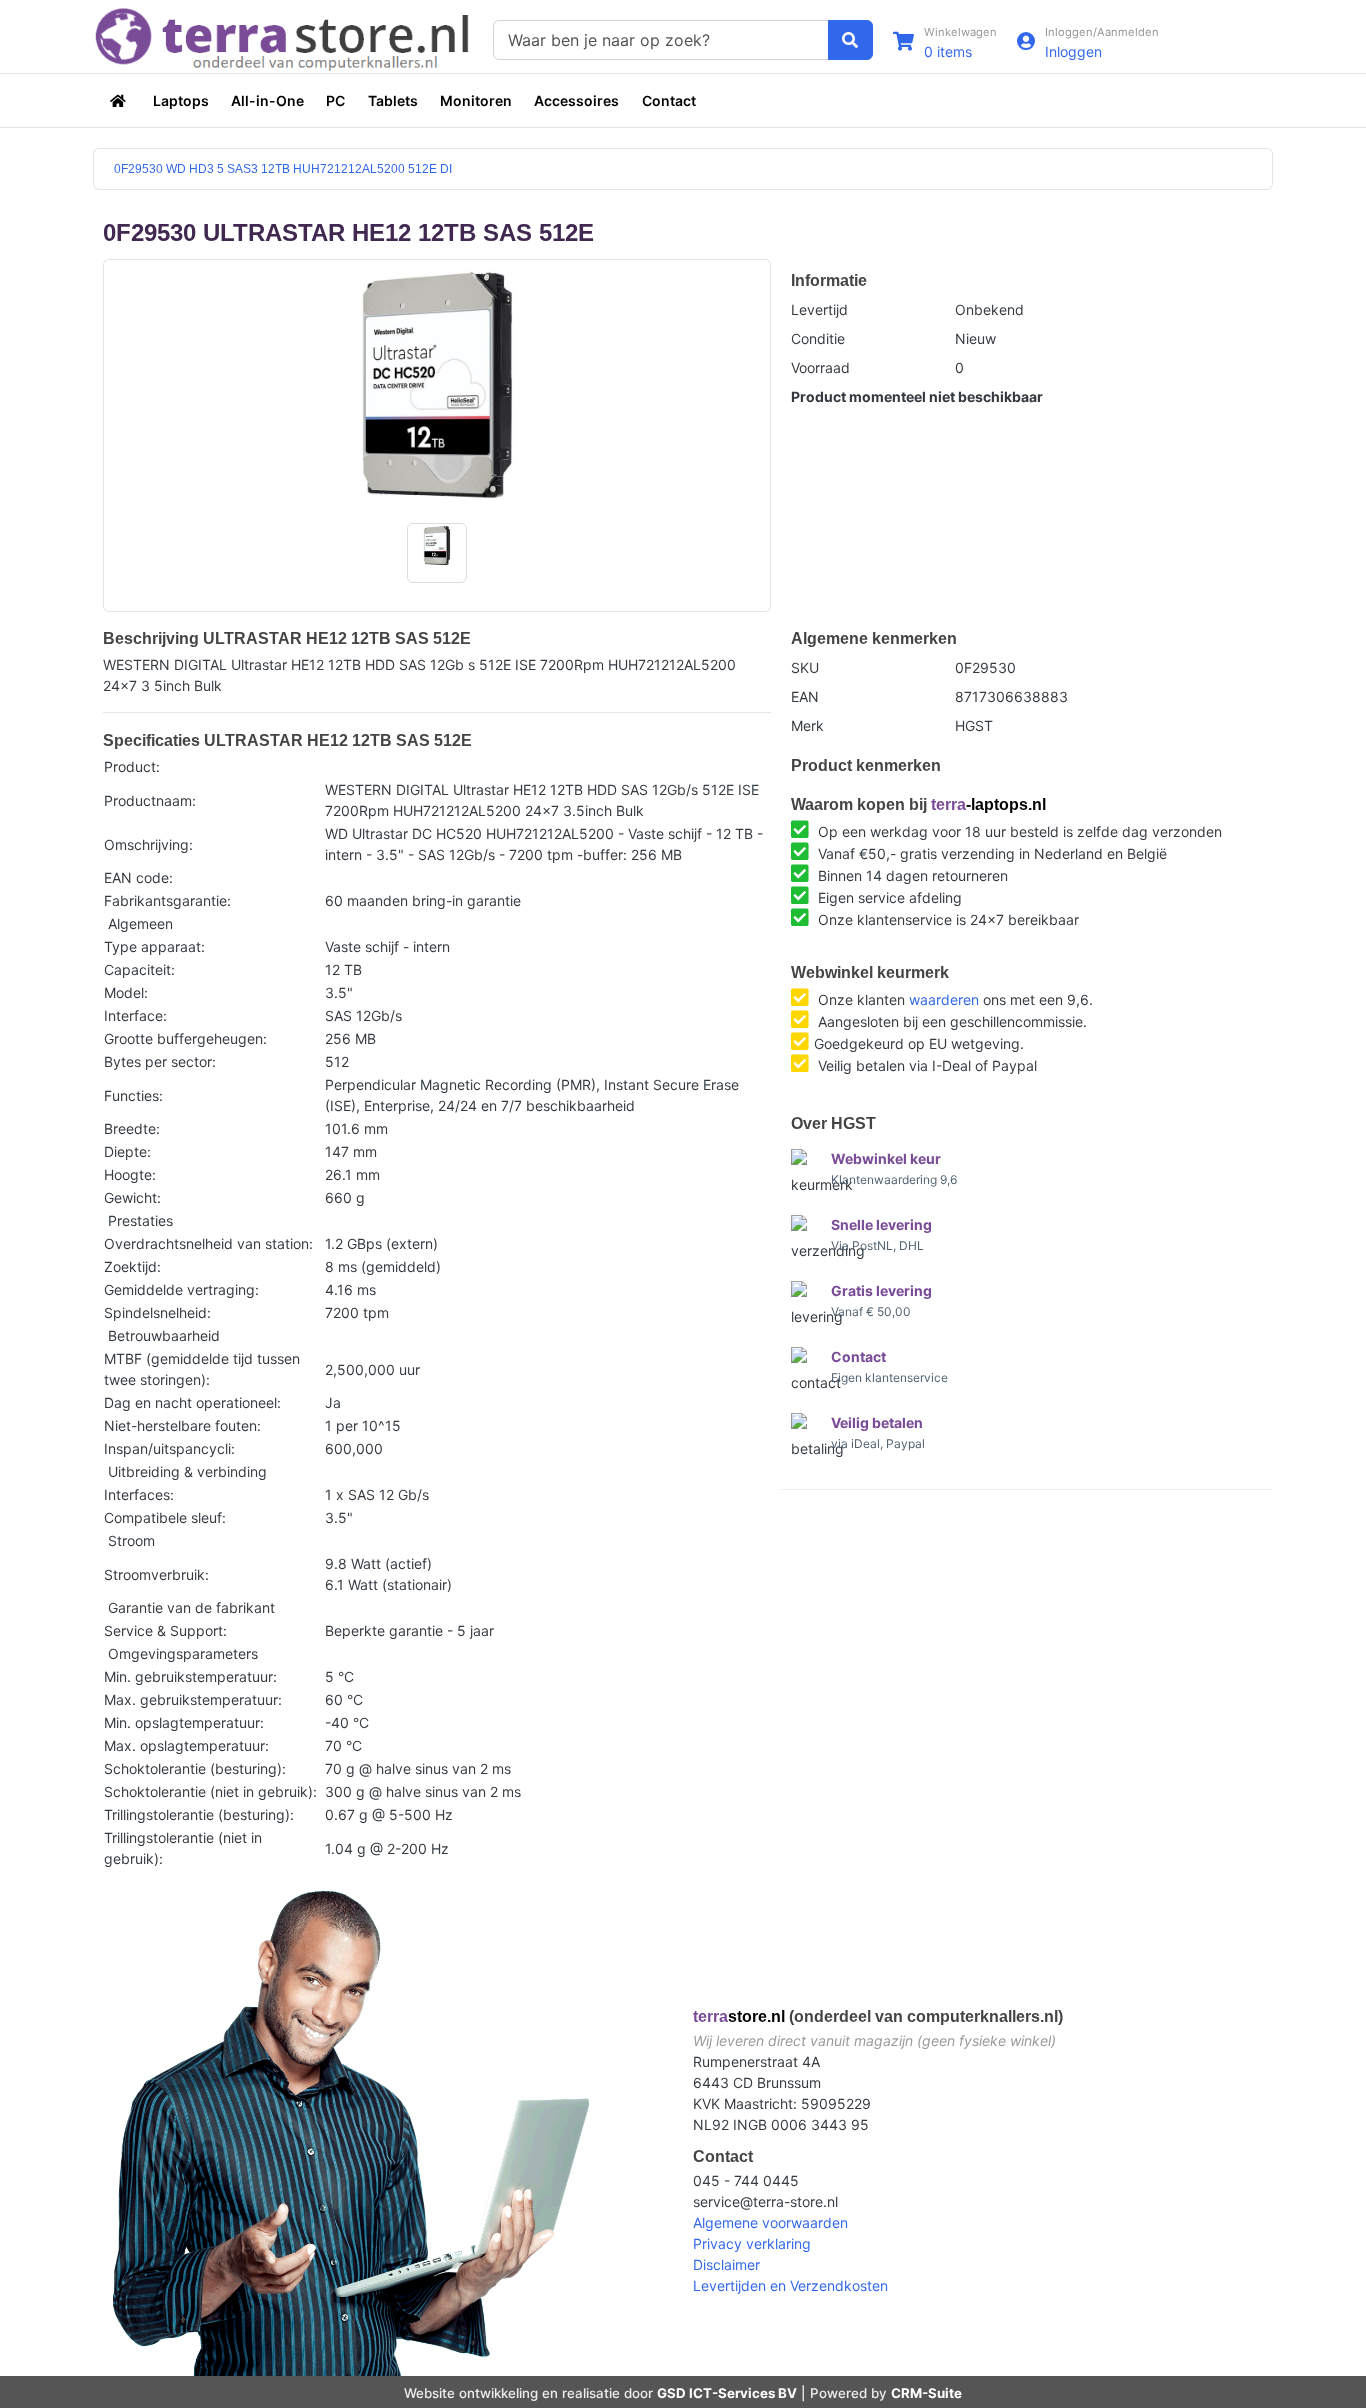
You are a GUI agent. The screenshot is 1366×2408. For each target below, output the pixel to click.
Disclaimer (726, 2264)
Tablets (393, 100)
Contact (669, 100)
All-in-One (267, 100)
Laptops (181, 100)
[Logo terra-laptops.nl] (283, 37)
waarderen (944, 999)
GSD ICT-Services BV (727, 2393)
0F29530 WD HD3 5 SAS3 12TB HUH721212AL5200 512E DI (283, 169)
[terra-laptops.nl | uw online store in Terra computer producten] (120, 100)
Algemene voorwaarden (770, 2222)
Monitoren (476, 100)
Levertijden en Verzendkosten (790, 2285)
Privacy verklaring (752, 2243)
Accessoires (576, 100)
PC (335, 100)
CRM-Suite (926, 2393)
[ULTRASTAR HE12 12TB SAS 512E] (437, 385)
